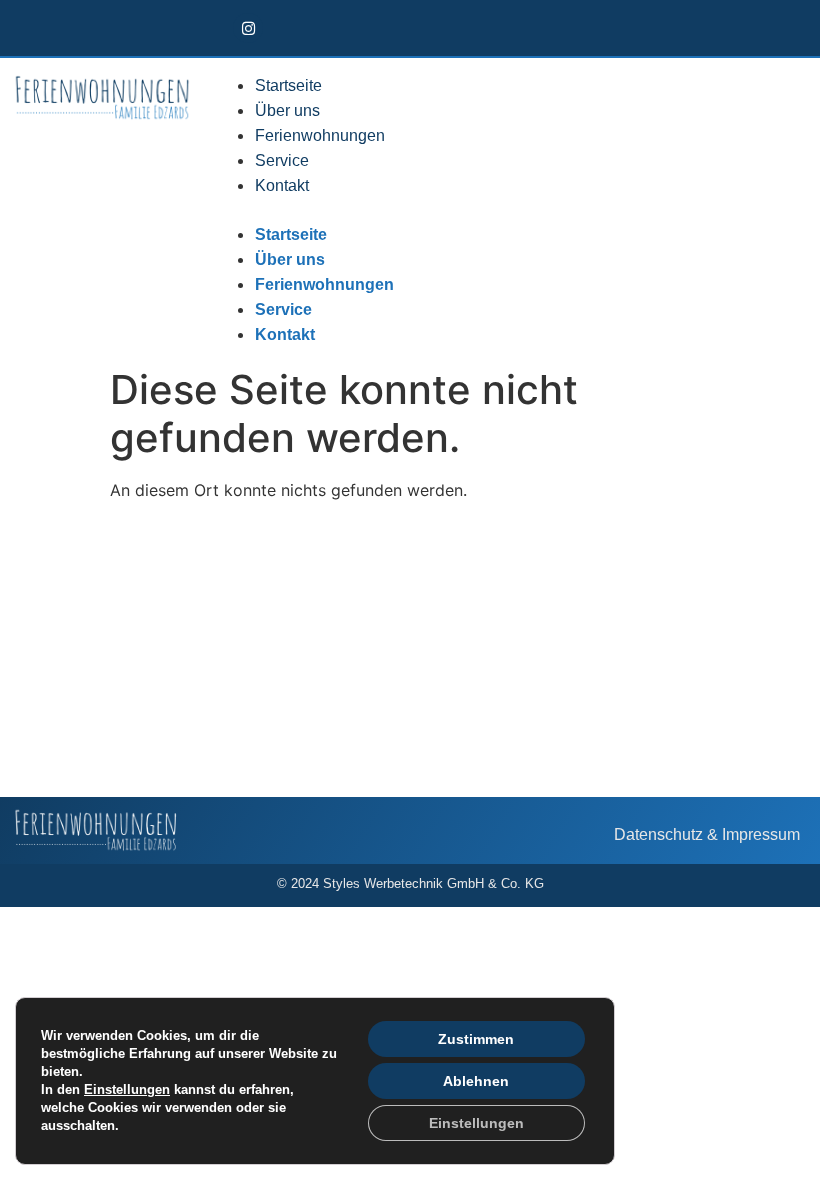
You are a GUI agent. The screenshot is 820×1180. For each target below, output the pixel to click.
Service (282, 160)
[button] (471, 210)
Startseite (288, 85)
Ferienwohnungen (320, 135)
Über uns (287, 110)
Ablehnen (476, 1081)
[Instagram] (248, 28)
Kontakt (282, 185)
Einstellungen (127, 1089)
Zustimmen (476, 1039)
